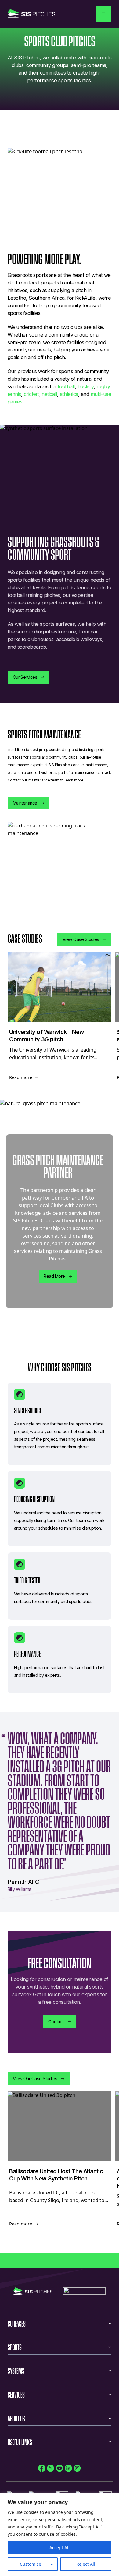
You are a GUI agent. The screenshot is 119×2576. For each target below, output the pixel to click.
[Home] (31, 14)
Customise (31, 2564)
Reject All (86, 2564)
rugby (103, 386)
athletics (69, 394)
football (66, 386)
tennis (14, 394)
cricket (31, 394)
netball (49, 394)
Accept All (60, 2548)
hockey (86, 386)
